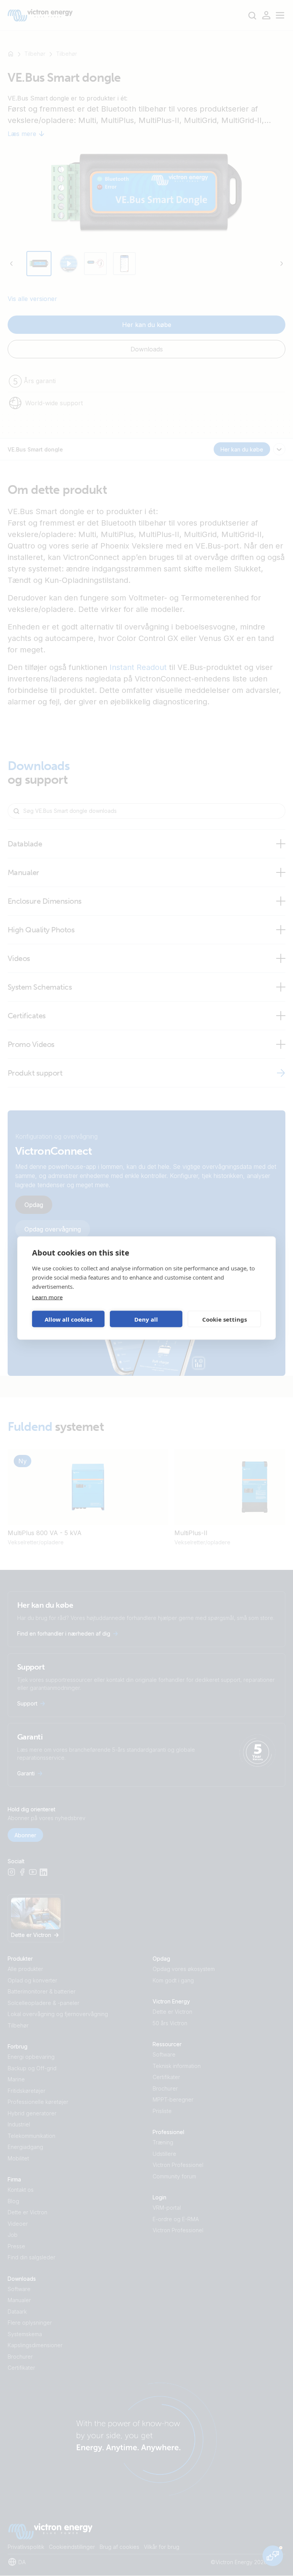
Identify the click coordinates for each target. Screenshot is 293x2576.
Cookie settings (225, 1319)
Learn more (47, 1297)
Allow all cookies (68, 1319)
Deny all (146, 1319)
